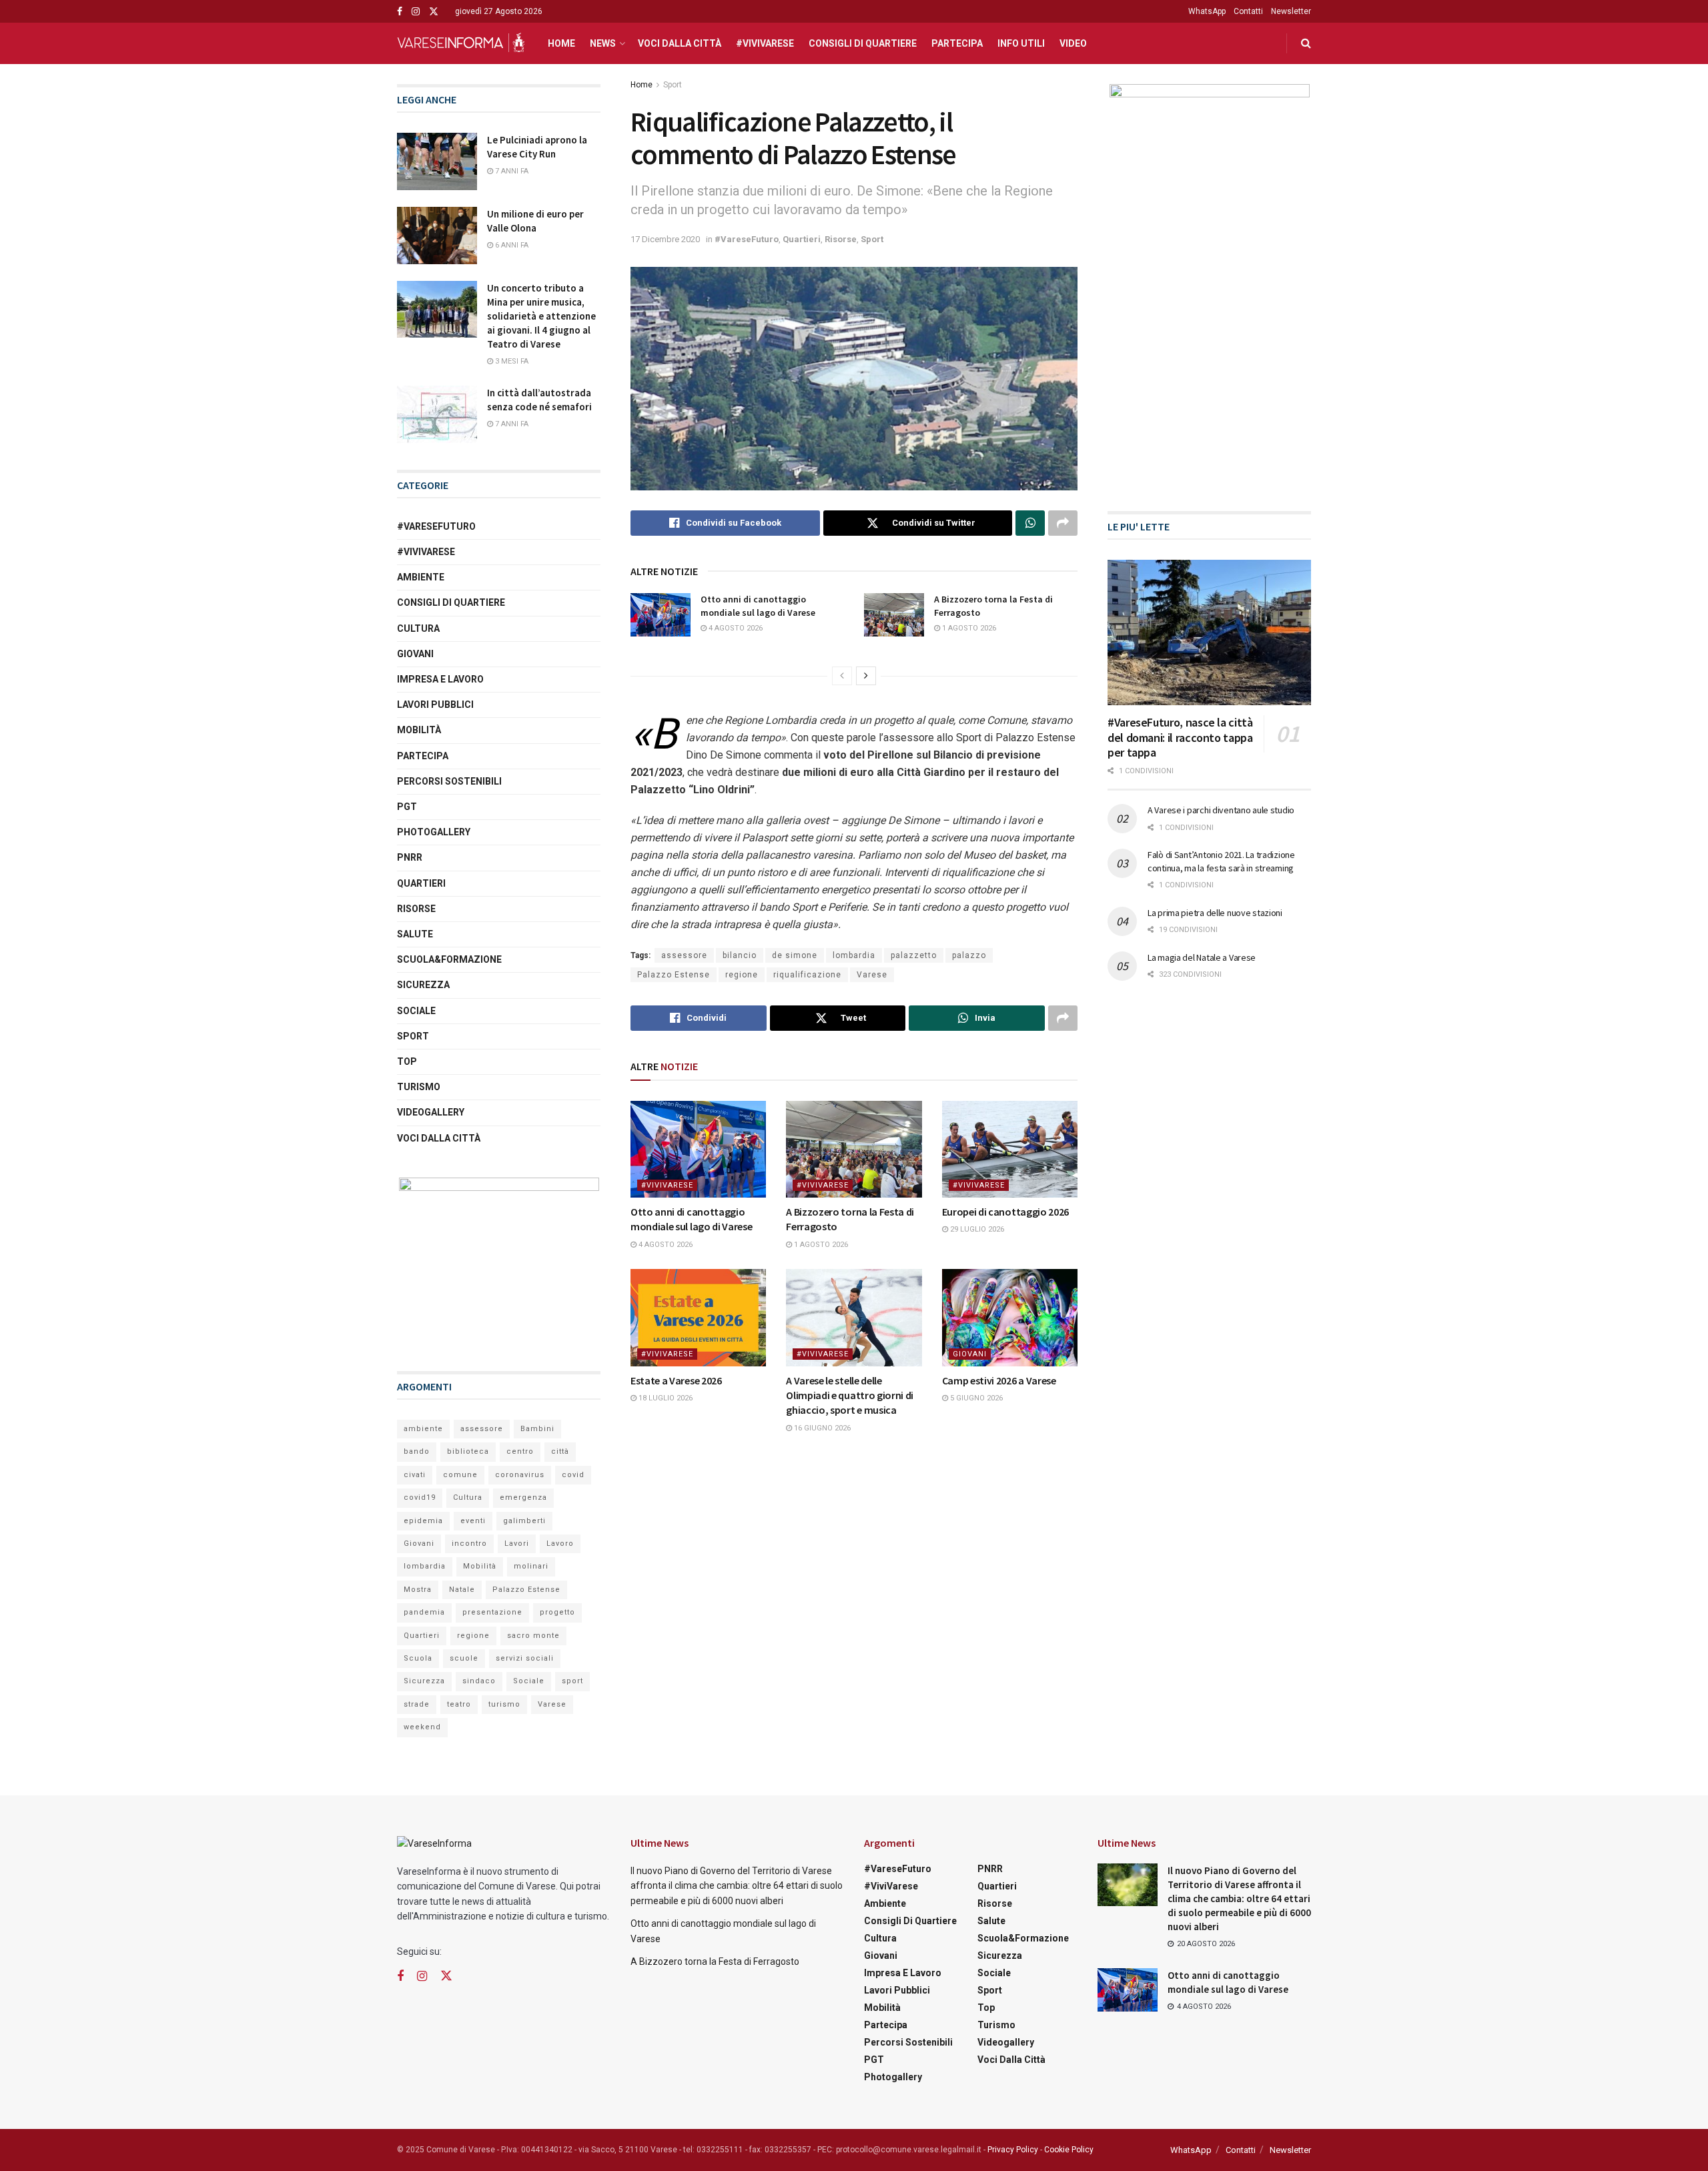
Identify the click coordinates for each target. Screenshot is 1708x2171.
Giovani (970, 1354)
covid (573, 1475)
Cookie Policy (1069, 2150)
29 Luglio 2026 (976, 1229)
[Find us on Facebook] (400, 12)
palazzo (969, 955)
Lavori (517, 1544)
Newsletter (1291, 11)
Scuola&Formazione (449, 959)
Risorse (841, 239)
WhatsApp (1207, 11)
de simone (795, 955)
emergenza (523, 1497)
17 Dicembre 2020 (665, 239)
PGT (407, 807)
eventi (473, 1521)
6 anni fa (511, 245)
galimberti (524, 1521)
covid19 (420, 1497)
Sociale (416, 1011)
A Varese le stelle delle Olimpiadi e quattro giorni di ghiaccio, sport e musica (850, 1395)
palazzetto (914, 955)
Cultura (418, 628)
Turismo (419, 1087)
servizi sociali (525, 1658)
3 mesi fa (511, 361)
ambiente (423, 1429)
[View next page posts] (866, 676)
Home (561, 43)
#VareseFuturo (747, 239)
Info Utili (1021, 43)
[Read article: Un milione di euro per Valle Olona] (437, 236)
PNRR (410, 857)
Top (407, 1061)
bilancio (740, 955)
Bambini (537, 1429)
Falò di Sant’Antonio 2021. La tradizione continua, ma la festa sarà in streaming (1221, 861)
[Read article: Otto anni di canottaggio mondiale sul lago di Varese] (661, 614)
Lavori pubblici (435, 705)
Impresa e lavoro (440, 679)
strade (417, 1704)
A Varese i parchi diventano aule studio (1221, 810)
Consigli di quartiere (863, 43)
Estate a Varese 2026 (676, 1380)
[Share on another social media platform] (1063, 523)
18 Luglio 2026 (665, 1398)
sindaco (479, 1681)
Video (1073, 43)
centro (520, 1451)
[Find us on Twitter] (434, 12)
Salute (415, 934)
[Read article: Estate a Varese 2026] (698, 1317)
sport (572, 1681)
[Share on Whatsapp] (1030, 523)
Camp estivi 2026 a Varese (999, 1380)
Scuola (418, 1658)
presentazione (492, 1612)
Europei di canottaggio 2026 (1005, 1212)
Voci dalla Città (680, 43)
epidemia (423, 1521)
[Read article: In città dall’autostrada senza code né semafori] (437, 414)
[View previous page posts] (842, 676)
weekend (422, 1727)
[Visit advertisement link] (499, 1261)
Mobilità (419, 730)
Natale (462, 1590)
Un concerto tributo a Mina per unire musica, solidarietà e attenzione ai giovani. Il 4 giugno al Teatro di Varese (541, 316)
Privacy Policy (1013, 2150)
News (603, 43)
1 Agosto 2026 (968, 628)
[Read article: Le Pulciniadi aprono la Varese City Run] (437, 161)
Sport (673, 85)
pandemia (424, 1612)
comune (460, 1475)
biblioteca (468, 1451)
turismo (504, 1704)
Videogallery (431, 1112)
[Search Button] (1306, 43)
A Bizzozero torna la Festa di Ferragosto (715, 1962)
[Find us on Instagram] (416, 12)
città (560, 1451)
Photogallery (434, 832)
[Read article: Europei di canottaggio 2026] (1010, 1149)
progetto (557, 1612)
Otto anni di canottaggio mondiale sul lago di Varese (758, 606)
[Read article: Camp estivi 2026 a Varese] (1010, 1317)
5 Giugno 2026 (975, 1398)
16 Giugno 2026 (821, 1428)
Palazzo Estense (674, 975)
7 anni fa (511, 171)
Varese (872, 975)
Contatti (1248, 11)
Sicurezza (423, 985)
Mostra (418, 1590)
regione (742, 975)
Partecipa (957, 43)
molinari (531, 1566)
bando (417, 1451)
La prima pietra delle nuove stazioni (1215, 913)
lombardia (854, 955)
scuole (464, 1658)
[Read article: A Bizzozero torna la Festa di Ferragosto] (894, 614)
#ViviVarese (765, 43)
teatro (459, 1704)
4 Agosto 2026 (735, 628)
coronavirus (520, 1475)
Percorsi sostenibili (449, 781)
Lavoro (560, 1544)
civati (415, 1475)
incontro (469, 1544)
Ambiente (421, 577)
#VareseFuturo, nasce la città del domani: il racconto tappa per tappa (1180, 737)
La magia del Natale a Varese (1202, 957)
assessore (684, 955)
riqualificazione (807, 975)
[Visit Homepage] (461, 43)
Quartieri (802, 239)
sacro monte (533, 1636)
